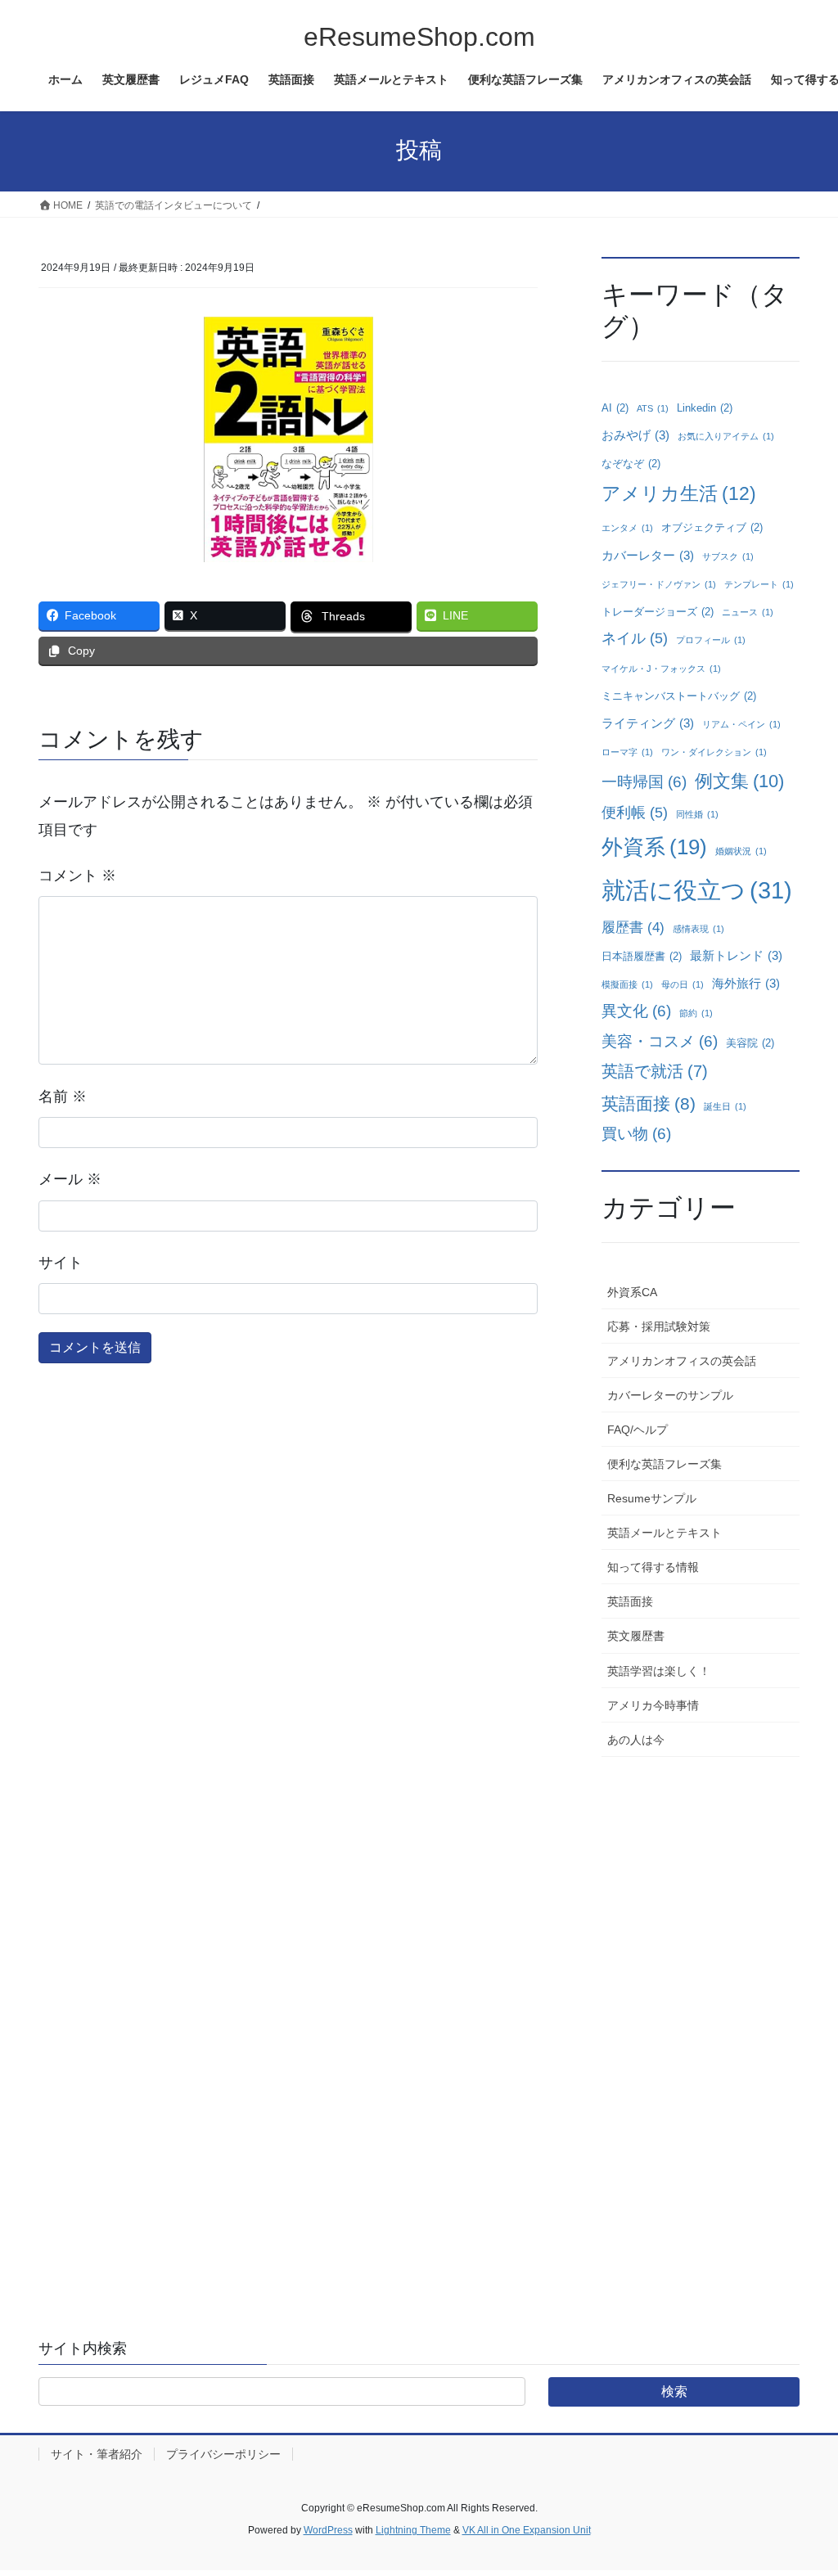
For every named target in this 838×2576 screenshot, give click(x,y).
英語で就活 (655, 1071)
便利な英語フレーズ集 (665, 1464)
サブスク (728, 556)
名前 (63, 1097)
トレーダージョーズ (658, 612)
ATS (653, 408)
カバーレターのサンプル (670, 1395)
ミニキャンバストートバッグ (679, 696)
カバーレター (648, 555)
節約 (696, 1013)
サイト (61, 1263)
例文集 (739, 781)
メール (70, 1179)
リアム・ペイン (741, 724)
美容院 (750, 1043)
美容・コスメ (660, 1041)
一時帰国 (644, 782)
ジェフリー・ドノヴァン (659, 584)
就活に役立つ (697, 890)
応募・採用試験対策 (659, 1326)
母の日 (683, 984)
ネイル (635, 638)
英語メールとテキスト (665, 1533)
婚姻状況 (741, 851)
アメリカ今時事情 (653, 1705)
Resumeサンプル (652, 1498)
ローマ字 (627, 752)
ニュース (748, 612)
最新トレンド (736, 955)
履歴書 (633, 928)
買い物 (636, 1134)
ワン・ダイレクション (714, 752)
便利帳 (635, 813)
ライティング (648, 723)
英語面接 (649, 1103)
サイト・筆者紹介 (97, 2454)
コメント (77, 876)
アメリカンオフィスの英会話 (682, 1361)
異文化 (636, 1011)
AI (615, 408)
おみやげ (635, 435)
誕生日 (725, 1106)
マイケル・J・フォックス (661, 669)
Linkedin (705, 408)
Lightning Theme (413, 2530)
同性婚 (697, 814)
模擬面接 (627, 984)
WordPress (328, 2530)
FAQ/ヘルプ (638, 1430)
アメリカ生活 (679, 493)
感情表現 (698, 929)
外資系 (654, 847)
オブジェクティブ (712, 527)
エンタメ (627, 528)
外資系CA (632, 1292)
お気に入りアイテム (726, 436)
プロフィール (711, 640)
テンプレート (759, 584)
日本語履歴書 (642, 956)
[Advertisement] (701, 2023)
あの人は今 (636, 1740)
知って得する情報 (653, 1567)
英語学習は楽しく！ (659, 1671)
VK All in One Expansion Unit (527, 2530)
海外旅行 (746, 983)
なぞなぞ (631, 464)
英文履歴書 (636, 1636)
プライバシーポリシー (223, 2454)
